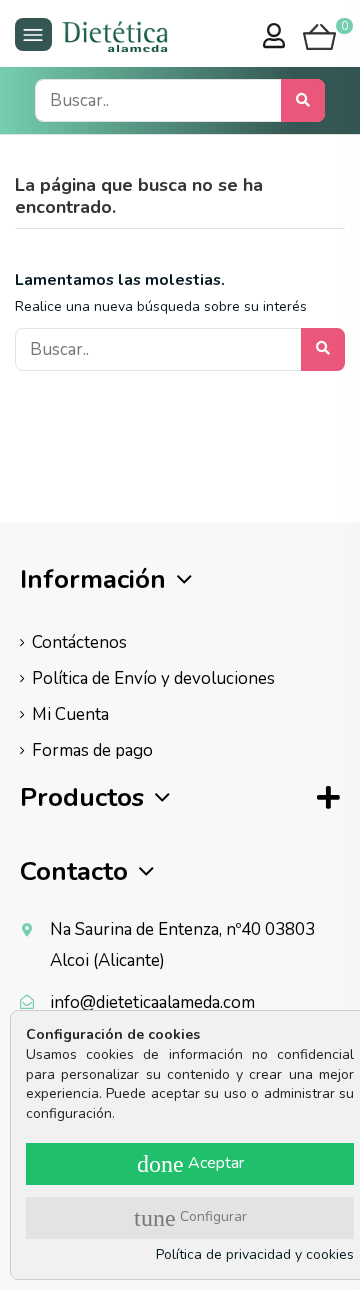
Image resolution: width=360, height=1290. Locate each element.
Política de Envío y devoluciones (153, 678)
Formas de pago (92, 750)
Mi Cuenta (70, 714)
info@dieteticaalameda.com (152, 1002)
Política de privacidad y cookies (255, 1254)
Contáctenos (79, 642)
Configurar (190, 1218)
